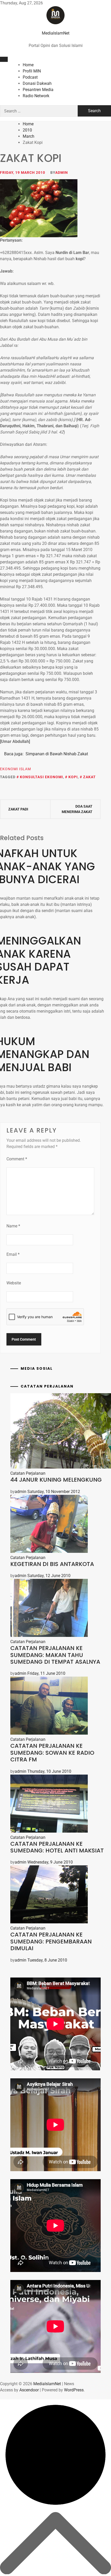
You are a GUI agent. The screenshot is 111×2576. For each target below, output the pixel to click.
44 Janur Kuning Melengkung (56, 1480)
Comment (17, 1159)
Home (28, 65)
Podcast (30, 77)
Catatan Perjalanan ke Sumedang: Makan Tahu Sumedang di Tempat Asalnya (55, 1655)
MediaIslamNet (56, 33)
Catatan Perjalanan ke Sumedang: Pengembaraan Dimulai (51, 1941)
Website (14, 1283)
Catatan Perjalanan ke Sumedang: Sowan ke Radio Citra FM (52, 1753)
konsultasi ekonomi (41, 777)
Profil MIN (32, 71)
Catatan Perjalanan (28, 1473)
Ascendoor (29, 2390)
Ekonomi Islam (15, 769)
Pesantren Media (38, 90)
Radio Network (36, 96)
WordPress (74, 2390)
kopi (73, 777)
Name (13, 1226)
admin (62, 173)
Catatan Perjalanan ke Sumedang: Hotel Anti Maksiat (57, 1847)
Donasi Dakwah (37, 83)
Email (13, 1254)
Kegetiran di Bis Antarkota (52, 1564)
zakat (89, 777)
